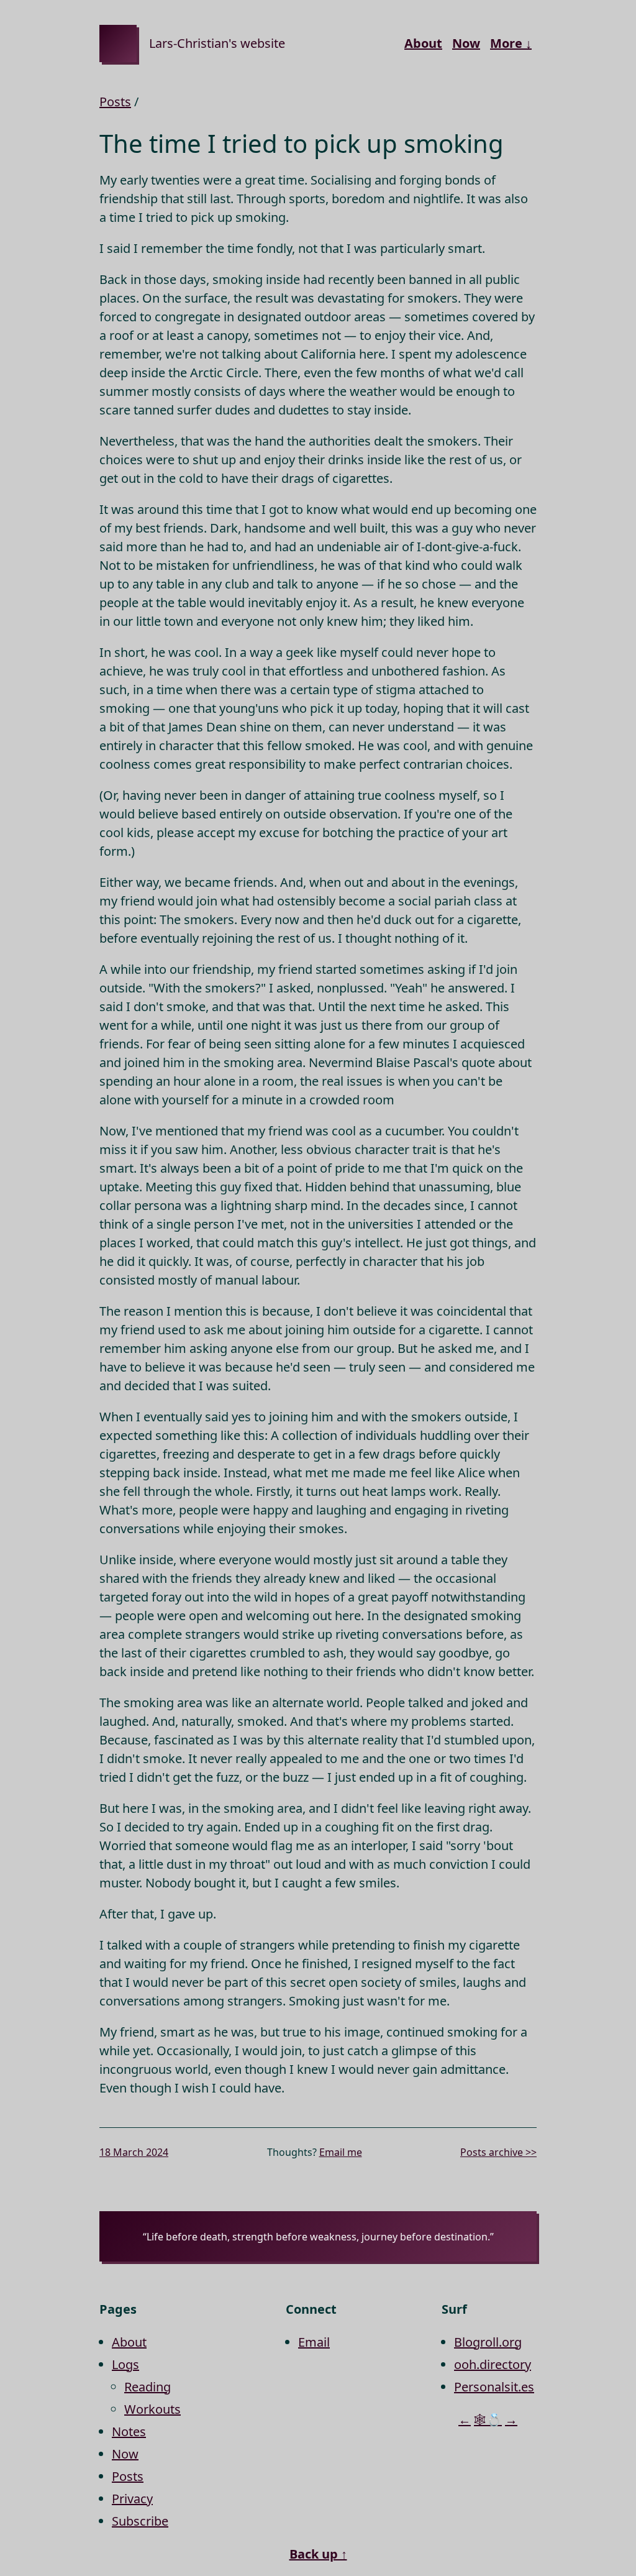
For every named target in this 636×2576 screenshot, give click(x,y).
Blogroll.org (488, 2342)
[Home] (118, 44)
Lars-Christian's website (217, 43)
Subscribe (140, 2521)
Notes (129, 2432)
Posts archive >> (498, 2152)
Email (314, 2342)
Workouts (152, 2409)
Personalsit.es (494, 2387)
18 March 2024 (134, 2152)
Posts (115, 102)
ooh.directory (493, 2364)
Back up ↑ (318, 2554)
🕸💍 (488, 2420)
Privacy (132, 2499)
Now (466, 43)
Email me (341, 2152)
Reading (148, 2387)
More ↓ (511, 43)
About (423, 43)
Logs (125, 2364)
